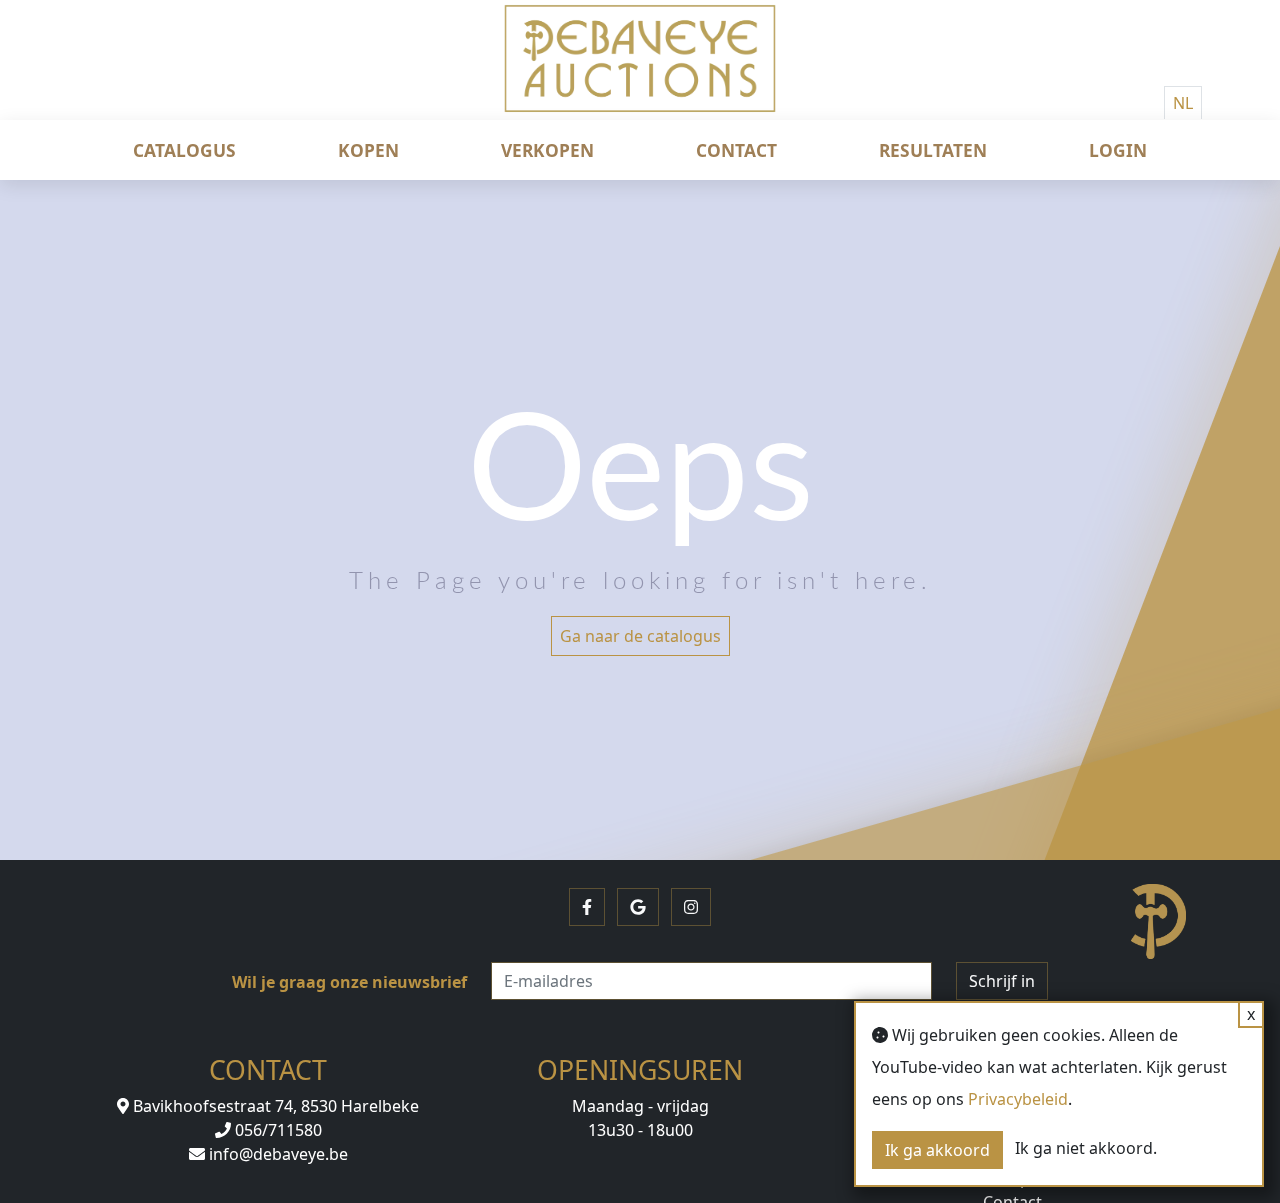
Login (1118, 150)
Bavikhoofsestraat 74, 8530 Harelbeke (274, 1106)
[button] (587, 907)
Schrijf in (1002, 981)
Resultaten (933, 150)
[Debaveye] (640, 75)
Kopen (368, 150)
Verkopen (547, 150)
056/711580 (276, 1130)
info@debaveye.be (276, 1154)
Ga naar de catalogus (640, 636)
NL (1183, 103)
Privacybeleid (1018, 1099)
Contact (736, 150)
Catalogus (184, 150)
